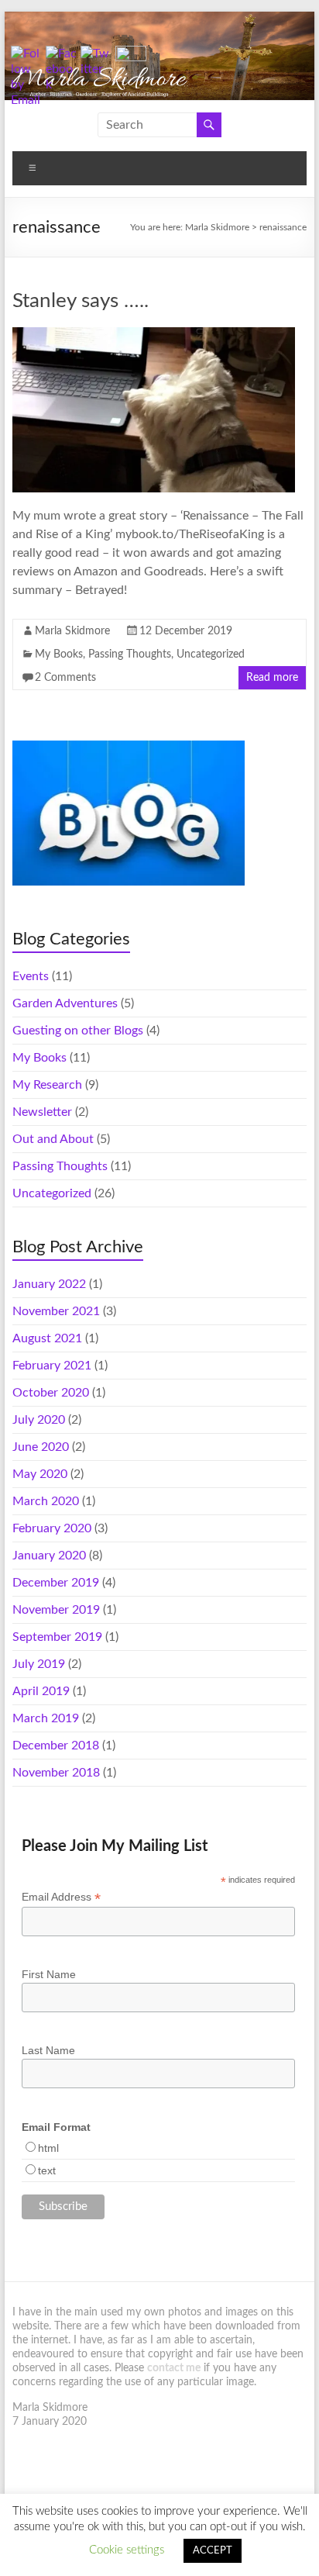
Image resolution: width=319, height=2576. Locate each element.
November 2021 (56, 1311)
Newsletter (42, 1112)
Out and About (53, 1139)
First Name (49, 1974)
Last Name (48, 2050)
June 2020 (41, 1447)
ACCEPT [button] (213, 2551)
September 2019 (57, 1637)
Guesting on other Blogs (78, 1031)
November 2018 (56, 1773)
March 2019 (46, 1718)
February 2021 (52, 1366)
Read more (272, 678)
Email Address (61, 1897)
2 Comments (65, 678)
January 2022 (49, 1284)
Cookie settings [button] (127, 2550)
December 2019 (56, 1583)
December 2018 (56, 1746)
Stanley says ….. (81, 301)
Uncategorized (211, 654)
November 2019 (56, 1610)
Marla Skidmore (72, 631)
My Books (59, 654)
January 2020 (49, 1556)
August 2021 (47, 1338)
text (47, 2170)
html (48, 2148)
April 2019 (41, 1691)
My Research (47, 1085)
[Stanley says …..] (153, 335)
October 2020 (51, 1393)
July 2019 (39, 1664)
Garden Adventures (65, 1003)
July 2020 (39, 1420)
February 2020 (52, 1528)
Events (31, 976)
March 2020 (46, 1501)
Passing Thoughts (130, 654)
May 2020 (40, 1474)
